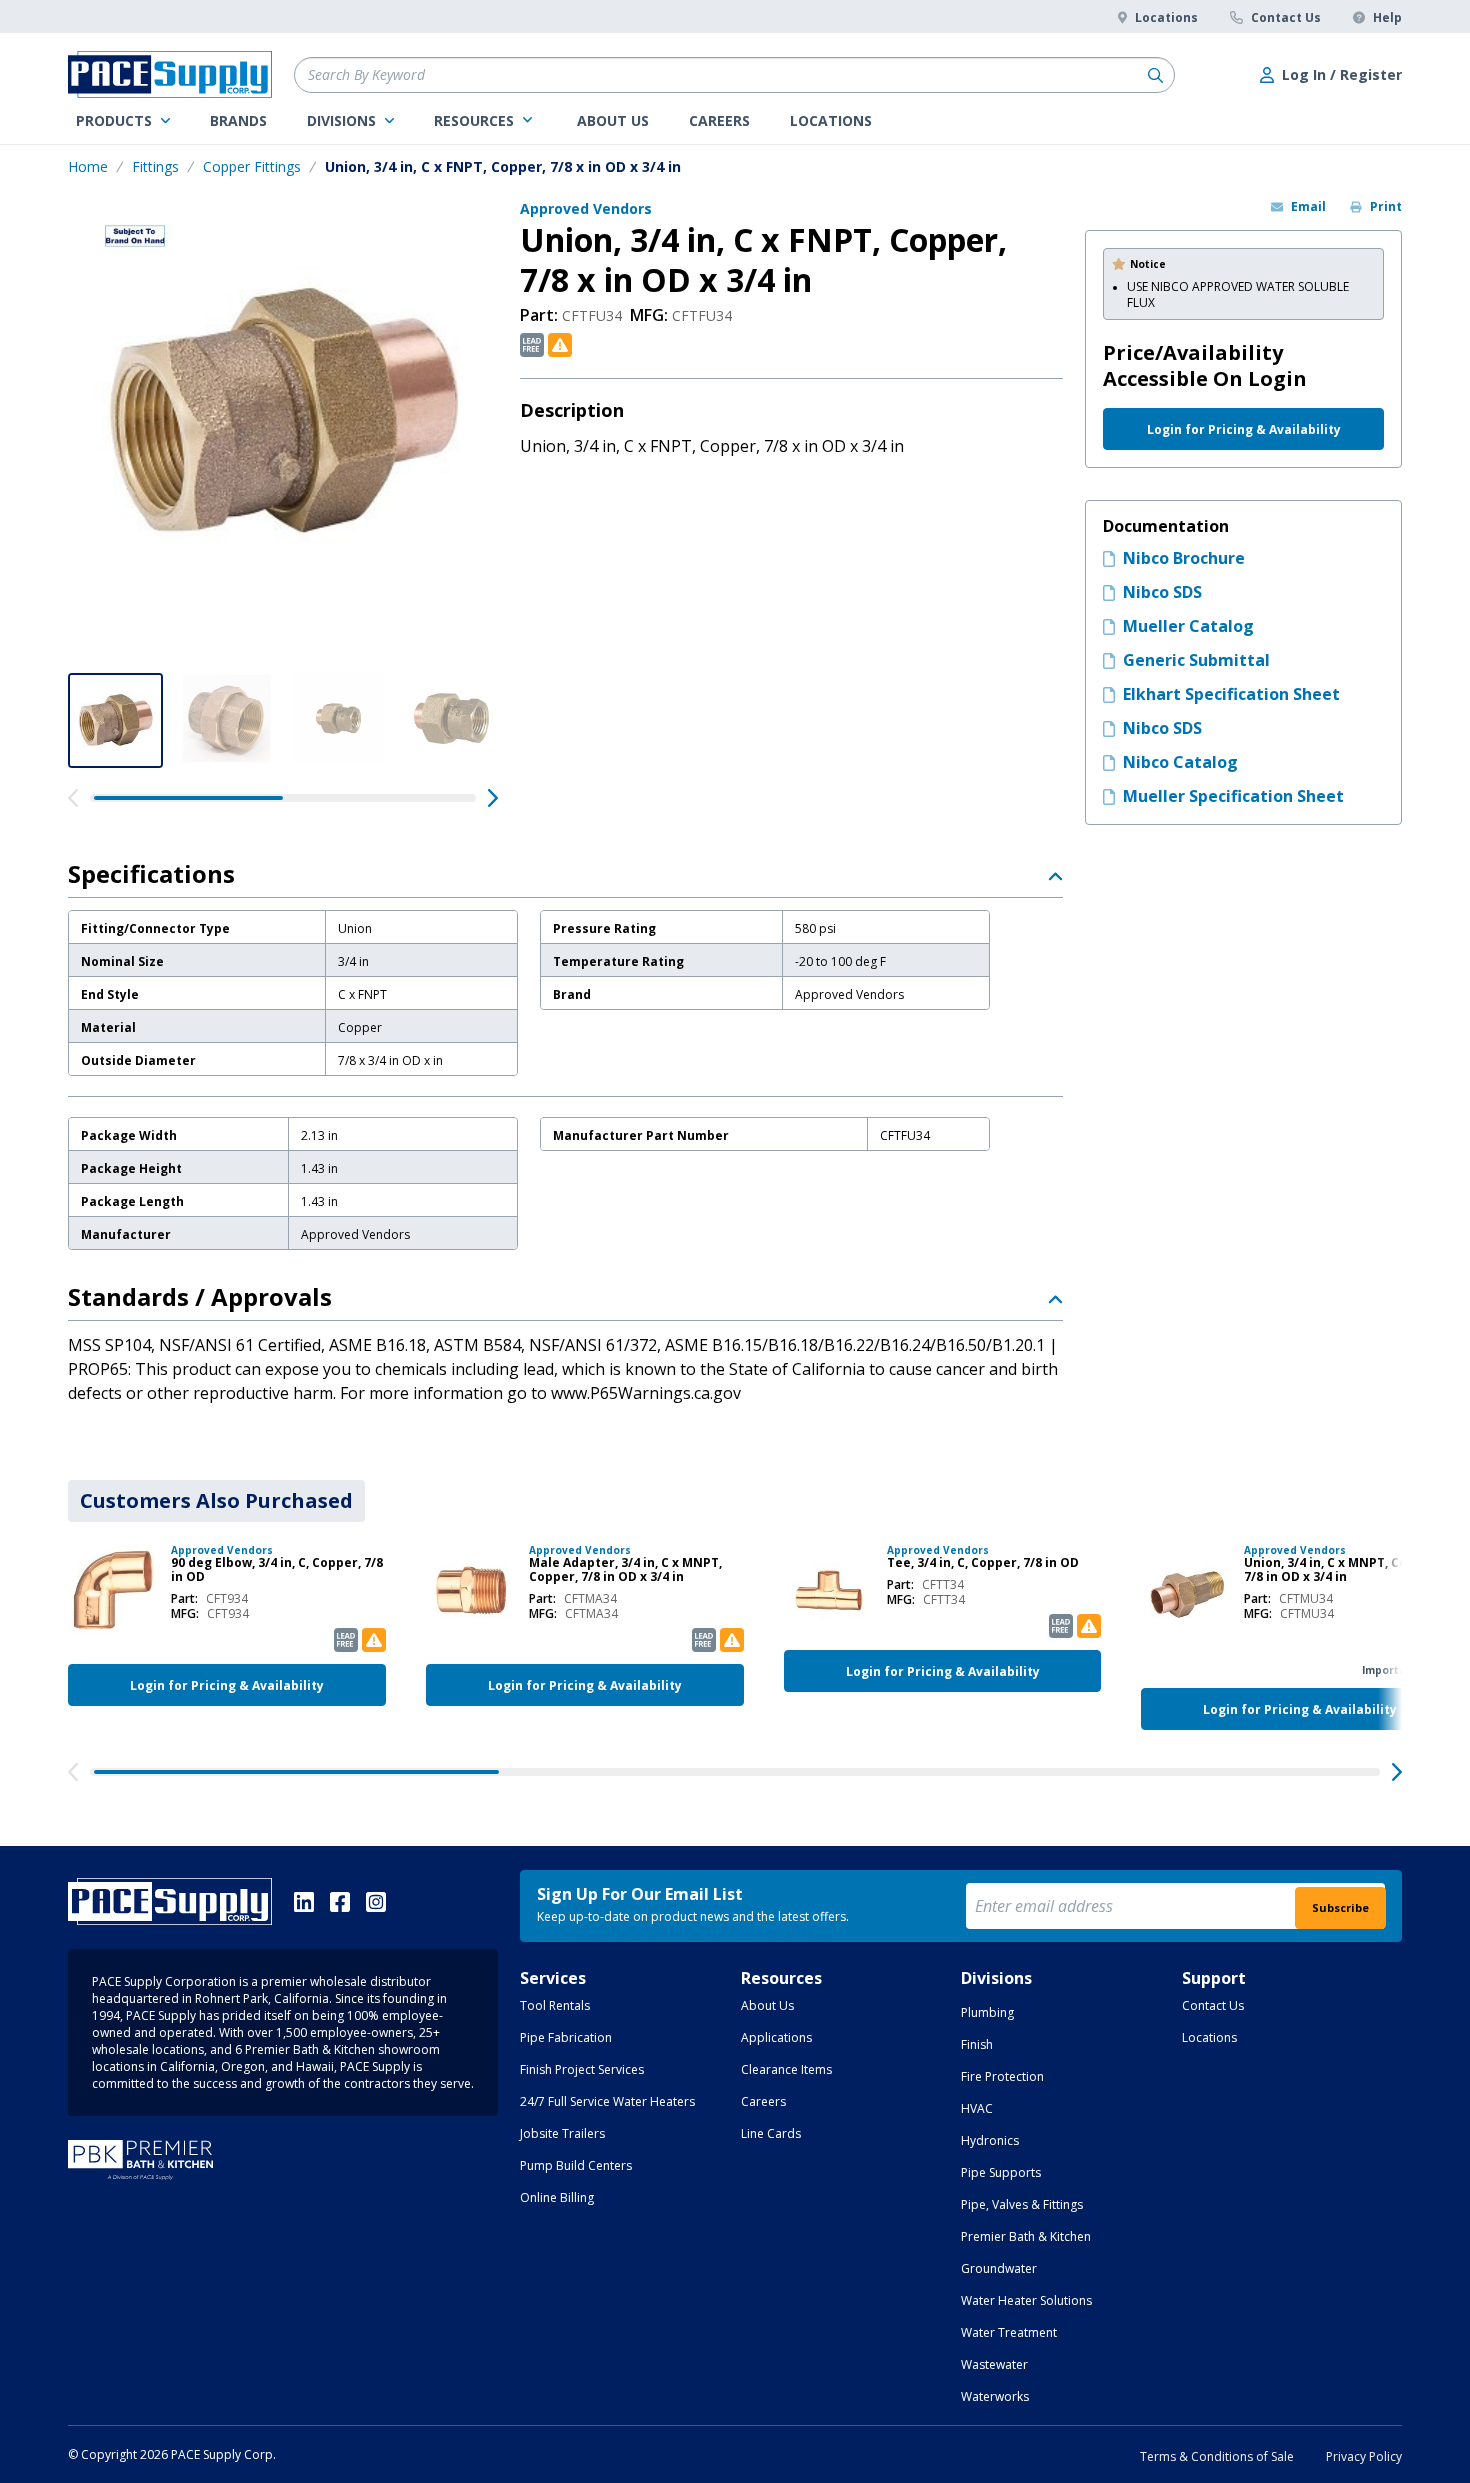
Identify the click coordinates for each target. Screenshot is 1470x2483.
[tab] (216, 1501)
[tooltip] (532, 345)
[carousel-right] (493, 798)
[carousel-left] (73, 798)
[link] (123, 121)
